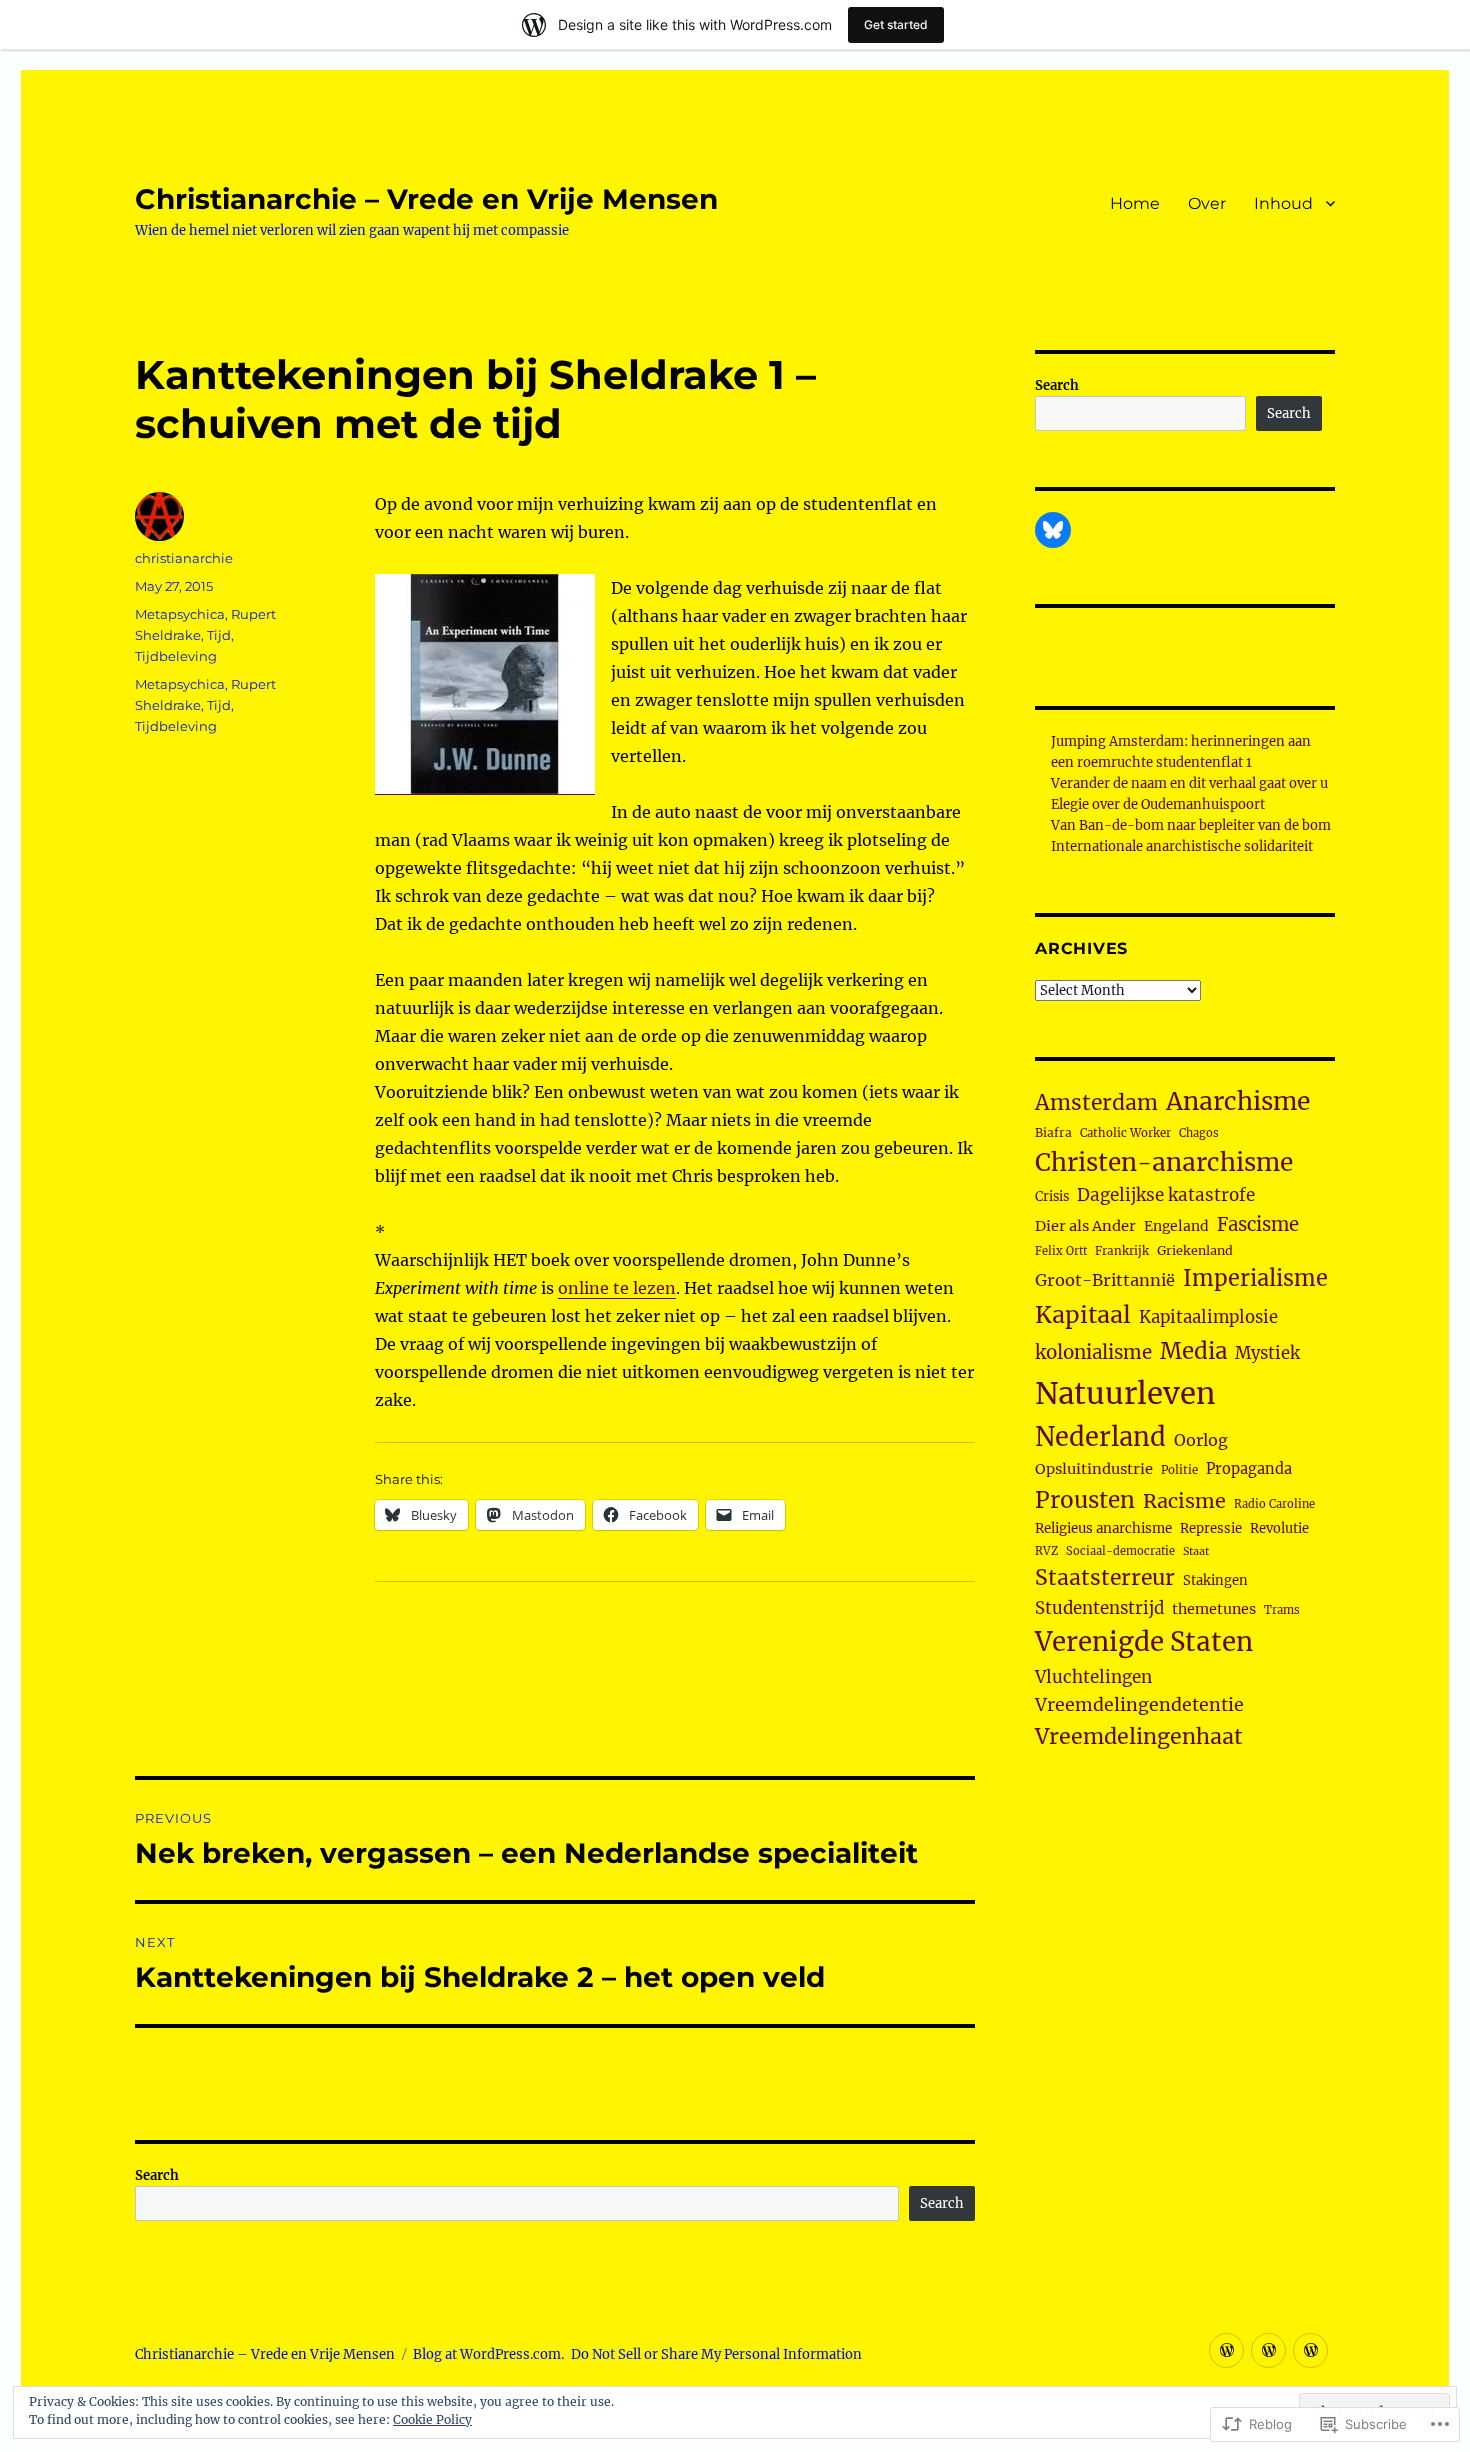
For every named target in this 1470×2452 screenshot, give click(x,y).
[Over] (1268, 2350)
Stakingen (1215, 1580)
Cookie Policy (432, 2419)
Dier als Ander (1085, 1226)
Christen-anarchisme (1164, 1162)
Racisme (1184, 1501)
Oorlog (1201, 1440)
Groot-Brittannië (1105, 1280)
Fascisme (1258, 1224)
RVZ (1046, 1551)
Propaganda (1249, 1469)
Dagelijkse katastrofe (1166, 1195)
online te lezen (617, 1288)
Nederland (1100, 1437)
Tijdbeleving (176, 656)
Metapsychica (180, 614)
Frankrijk (1122, 1251)
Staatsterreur (1105, 1577)
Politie (1179, 1470)
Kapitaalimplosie (1208, 1317)
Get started (896, 24)
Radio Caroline (1274, 1504)
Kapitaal (1083, 1314)
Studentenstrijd (1099, 1608)
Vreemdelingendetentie (1139, 1705)
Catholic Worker (1125, 1133)
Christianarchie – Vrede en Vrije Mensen (426, 199)
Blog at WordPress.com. (488, 2354)
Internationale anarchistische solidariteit (1182, 846)
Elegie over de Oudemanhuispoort (1158, 804)
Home (1135, 203)
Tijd (219, 635)
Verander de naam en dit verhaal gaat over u (1189, 783)
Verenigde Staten (1144, 1642)
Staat (1196, 1551)
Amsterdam (1096, 1102)
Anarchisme (1238, 1101)
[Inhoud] (1310, 2350)
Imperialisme (1255, 1278)
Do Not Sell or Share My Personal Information (716, 2354)
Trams (1282, 1610)
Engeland (1176, 1226)
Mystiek (1267, 1353)
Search (157, 2175)
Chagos (1199, 1133)
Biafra (1053, 1132)
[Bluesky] (1053, 530)
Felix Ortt (1061, 1251)
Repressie (1211, 1528)
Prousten (1085, 1500)
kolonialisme (1093, 1352)
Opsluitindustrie (1094, 1469)
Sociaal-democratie (1120, 1551)
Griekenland (1195, 1250)
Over (1207, 203)
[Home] (1226, 2350)
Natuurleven (1125, 1393)
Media (1193, 1351)
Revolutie (1279, 1528)
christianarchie (184, 558)
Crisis (1052, 1196)
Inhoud (1283, 203)
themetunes (1214, 1609)
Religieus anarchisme (1103, 1528)
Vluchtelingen (1093, 1677)
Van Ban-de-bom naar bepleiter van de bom (1191, 825)
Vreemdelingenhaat (1139, 1736)
